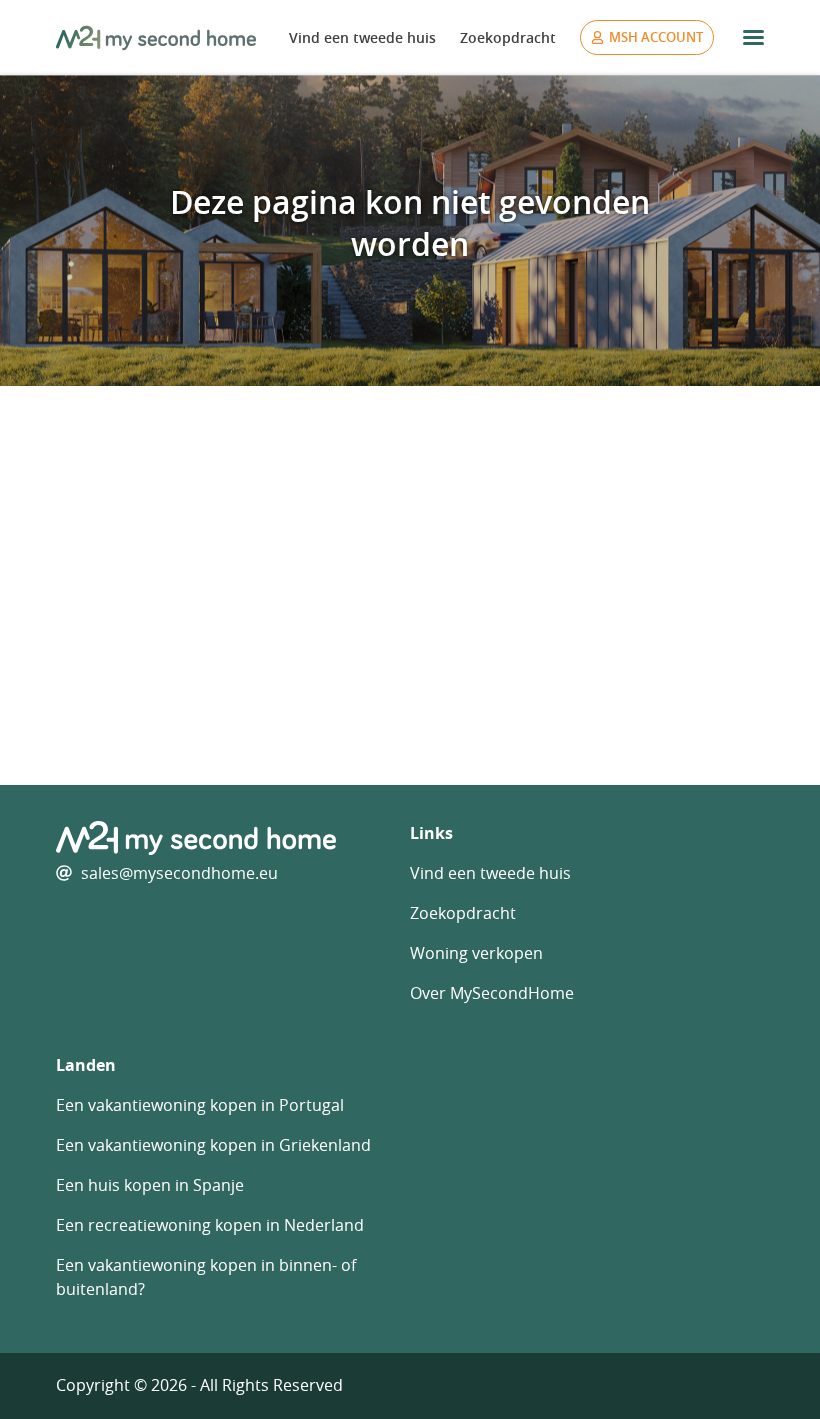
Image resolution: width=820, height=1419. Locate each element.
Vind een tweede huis (362, 37)
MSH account (656, 37)
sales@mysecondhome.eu (179, 873)
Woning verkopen (476, 953)
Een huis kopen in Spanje (150, 1185)
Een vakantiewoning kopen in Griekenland (213, 1145)
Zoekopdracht (508, 37)
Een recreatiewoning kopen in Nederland (210, 1225)
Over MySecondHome (492, 993)
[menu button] (753, 37)
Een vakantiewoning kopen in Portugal (200, 1105)
